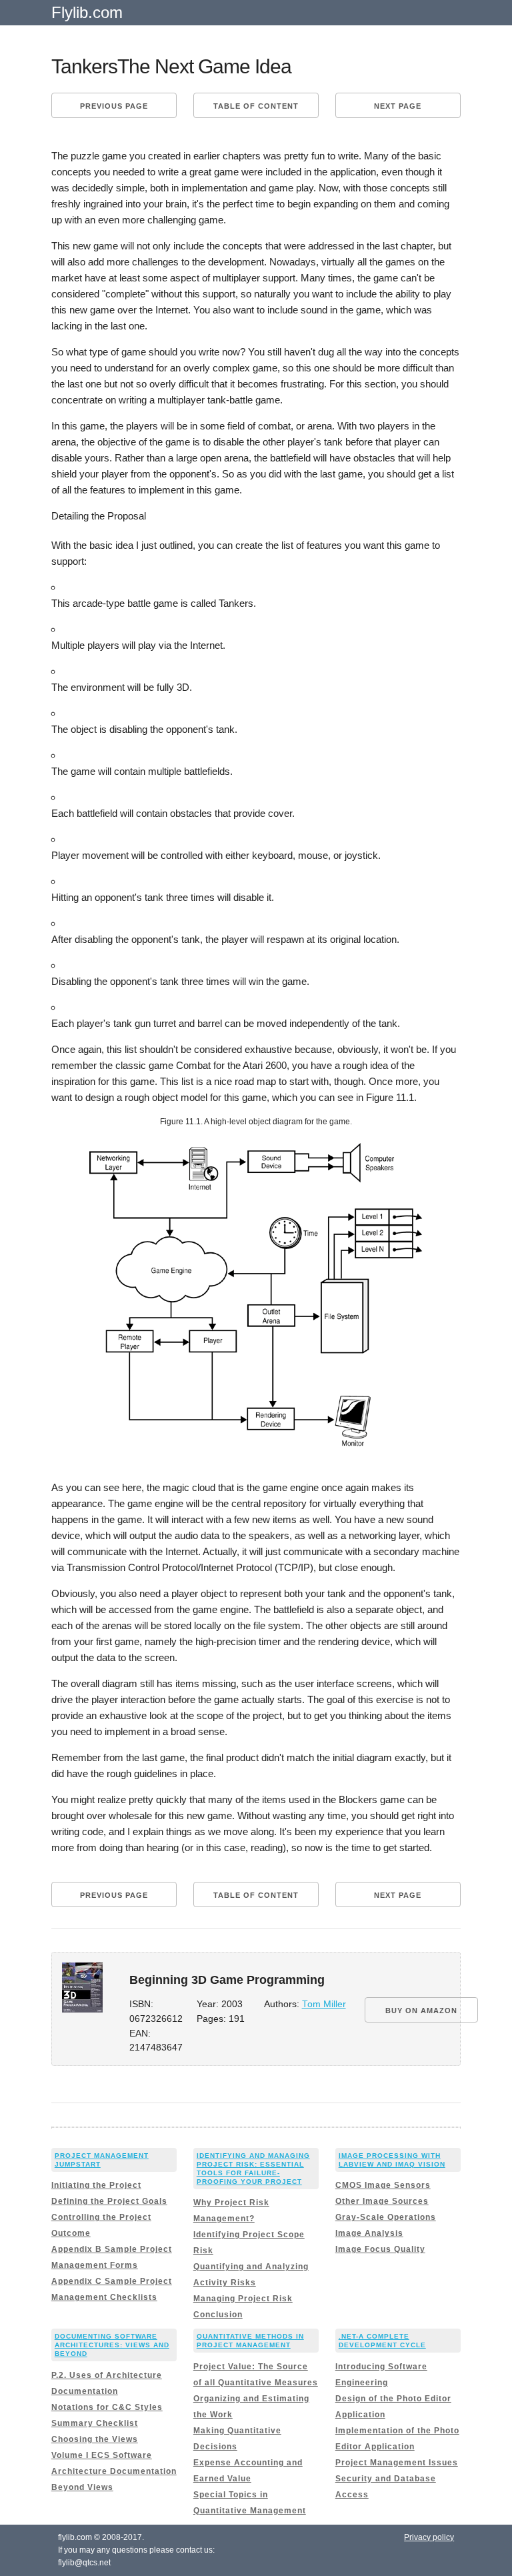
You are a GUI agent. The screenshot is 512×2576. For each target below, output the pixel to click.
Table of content (256, 106)
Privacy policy (429, 2537)
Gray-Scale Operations (386, 2217)
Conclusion (218, 2315)
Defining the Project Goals (109, 2201)
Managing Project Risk (243, 2299)
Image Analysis (369, 2233)
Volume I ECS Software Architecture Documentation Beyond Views (114, 2471)
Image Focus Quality (380, 2249)
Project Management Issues (397, 2463)
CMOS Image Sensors (383, 2185)
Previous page (114, 106)
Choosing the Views (95, 2439)
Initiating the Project (96, 2185)
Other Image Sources (382, 2201)
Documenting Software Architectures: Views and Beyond (112, 2345)
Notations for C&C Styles (107, 2407)
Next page (398, 106)
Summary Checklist (95, 2423)
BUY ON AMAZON (421, 2011)
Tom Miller (324, 2004)
